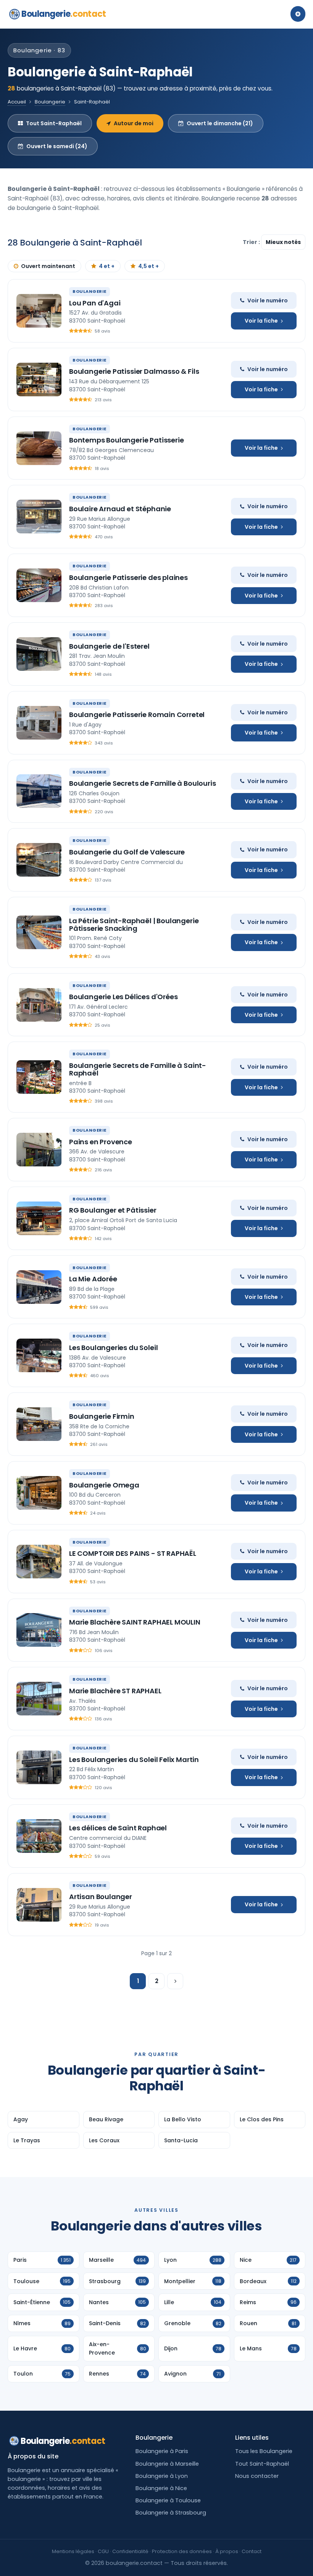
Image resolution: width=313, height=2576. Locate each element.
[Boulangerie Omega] (39, 1493)
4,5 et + (148, 266)
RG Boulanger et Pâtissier (113, 1210)
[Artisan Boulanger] (39, 1905)
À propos (227, 2551)
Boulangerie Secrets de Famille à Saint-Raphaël (138, 1069)
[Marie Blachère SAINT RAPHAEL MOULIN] (39, 1630)
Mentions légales (73, 2551)
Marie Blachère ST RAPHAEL (115, 1691)
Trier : (252, 242)
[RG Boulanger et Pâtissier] (39, 1218)
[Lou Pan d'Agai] (39, 311)
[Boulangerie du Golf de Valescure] (39, 860)
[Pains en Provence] (39, 1150)
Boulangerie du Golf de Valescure (127, 852)
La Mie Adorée (93, 1279)
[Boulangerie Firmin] (39, 1424)
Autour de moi (134, 123)
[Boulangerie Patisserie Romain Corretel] (39, 723)
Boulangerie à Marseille (167, 2464)
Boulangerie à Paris (162, 2451)
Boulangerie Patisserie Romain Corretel (137, 715)
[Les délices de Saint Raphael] (39, 1836)
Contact (252, 2551)
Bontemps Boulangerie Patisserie (126, 440)
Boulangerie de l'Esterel (109, 646)
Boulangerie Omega (104, 1485)
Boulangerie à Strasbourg (171, 2513)
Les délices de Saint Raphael (118, 1828)
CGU (103, 2551)
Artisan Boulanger (101, 1897)
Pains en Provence (101, 1142)
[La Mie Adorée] (39, 1287)
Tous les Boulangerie (264, 2451)
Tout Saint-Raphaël (54, 123)
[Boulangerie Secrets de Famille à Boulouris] (39, 791)
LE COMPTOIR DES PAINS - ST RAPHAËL (133, 1553)
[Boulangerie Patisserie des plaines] (39, 585)
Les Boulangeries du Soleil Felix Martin (134, 1760)
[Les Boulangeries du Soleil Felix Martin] (39, 1767)
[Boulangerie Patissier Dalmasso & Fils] (39, 380)
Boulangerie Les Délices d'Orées (123, 997)
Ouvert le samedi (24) (57, 146)
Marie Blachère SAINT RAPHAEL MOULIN (135, 1622)
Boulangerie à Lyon (162, 2476)
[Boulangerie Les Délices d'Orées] (39, 1005)
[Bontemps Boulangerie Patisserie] (39, 448)
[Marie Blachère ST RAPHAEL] (39, 1699)
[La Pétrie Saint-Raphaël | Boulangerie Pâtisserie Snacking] (39, 932)
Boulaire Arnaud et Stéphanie (120, 509)
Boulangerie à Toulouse (168, 2500)
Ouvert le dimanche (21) (220, 123)
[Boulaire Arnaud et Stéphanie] (39, 517)
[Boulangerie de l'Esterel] (39, 654)
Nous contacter (257, 2476)
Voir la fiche (261, 321)
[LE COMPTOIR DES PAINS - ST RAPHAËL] (39, 1562)
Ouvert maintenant (48, 266)
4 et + (107, 266)
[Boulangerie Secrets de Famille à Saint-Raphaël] (39, 1077)
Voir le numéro (268, 300)
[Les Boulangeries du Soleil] (39, 1355)
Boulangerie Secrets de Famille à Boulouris (142, 783)
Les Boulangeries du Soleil (113, 1348)
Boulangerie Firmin (102, 1416)
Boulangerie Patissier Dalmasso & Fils (134, 371)
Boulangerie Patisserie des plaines (128, 577)
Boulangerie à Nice (161, 2488)
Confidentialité (130, 2551)
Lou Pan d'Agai (95, 303)
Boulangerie (64, 14)
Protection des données (182, 2551)
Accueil (17, 102)
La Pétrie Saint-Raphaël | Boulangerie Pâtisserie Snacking (134, 925)
